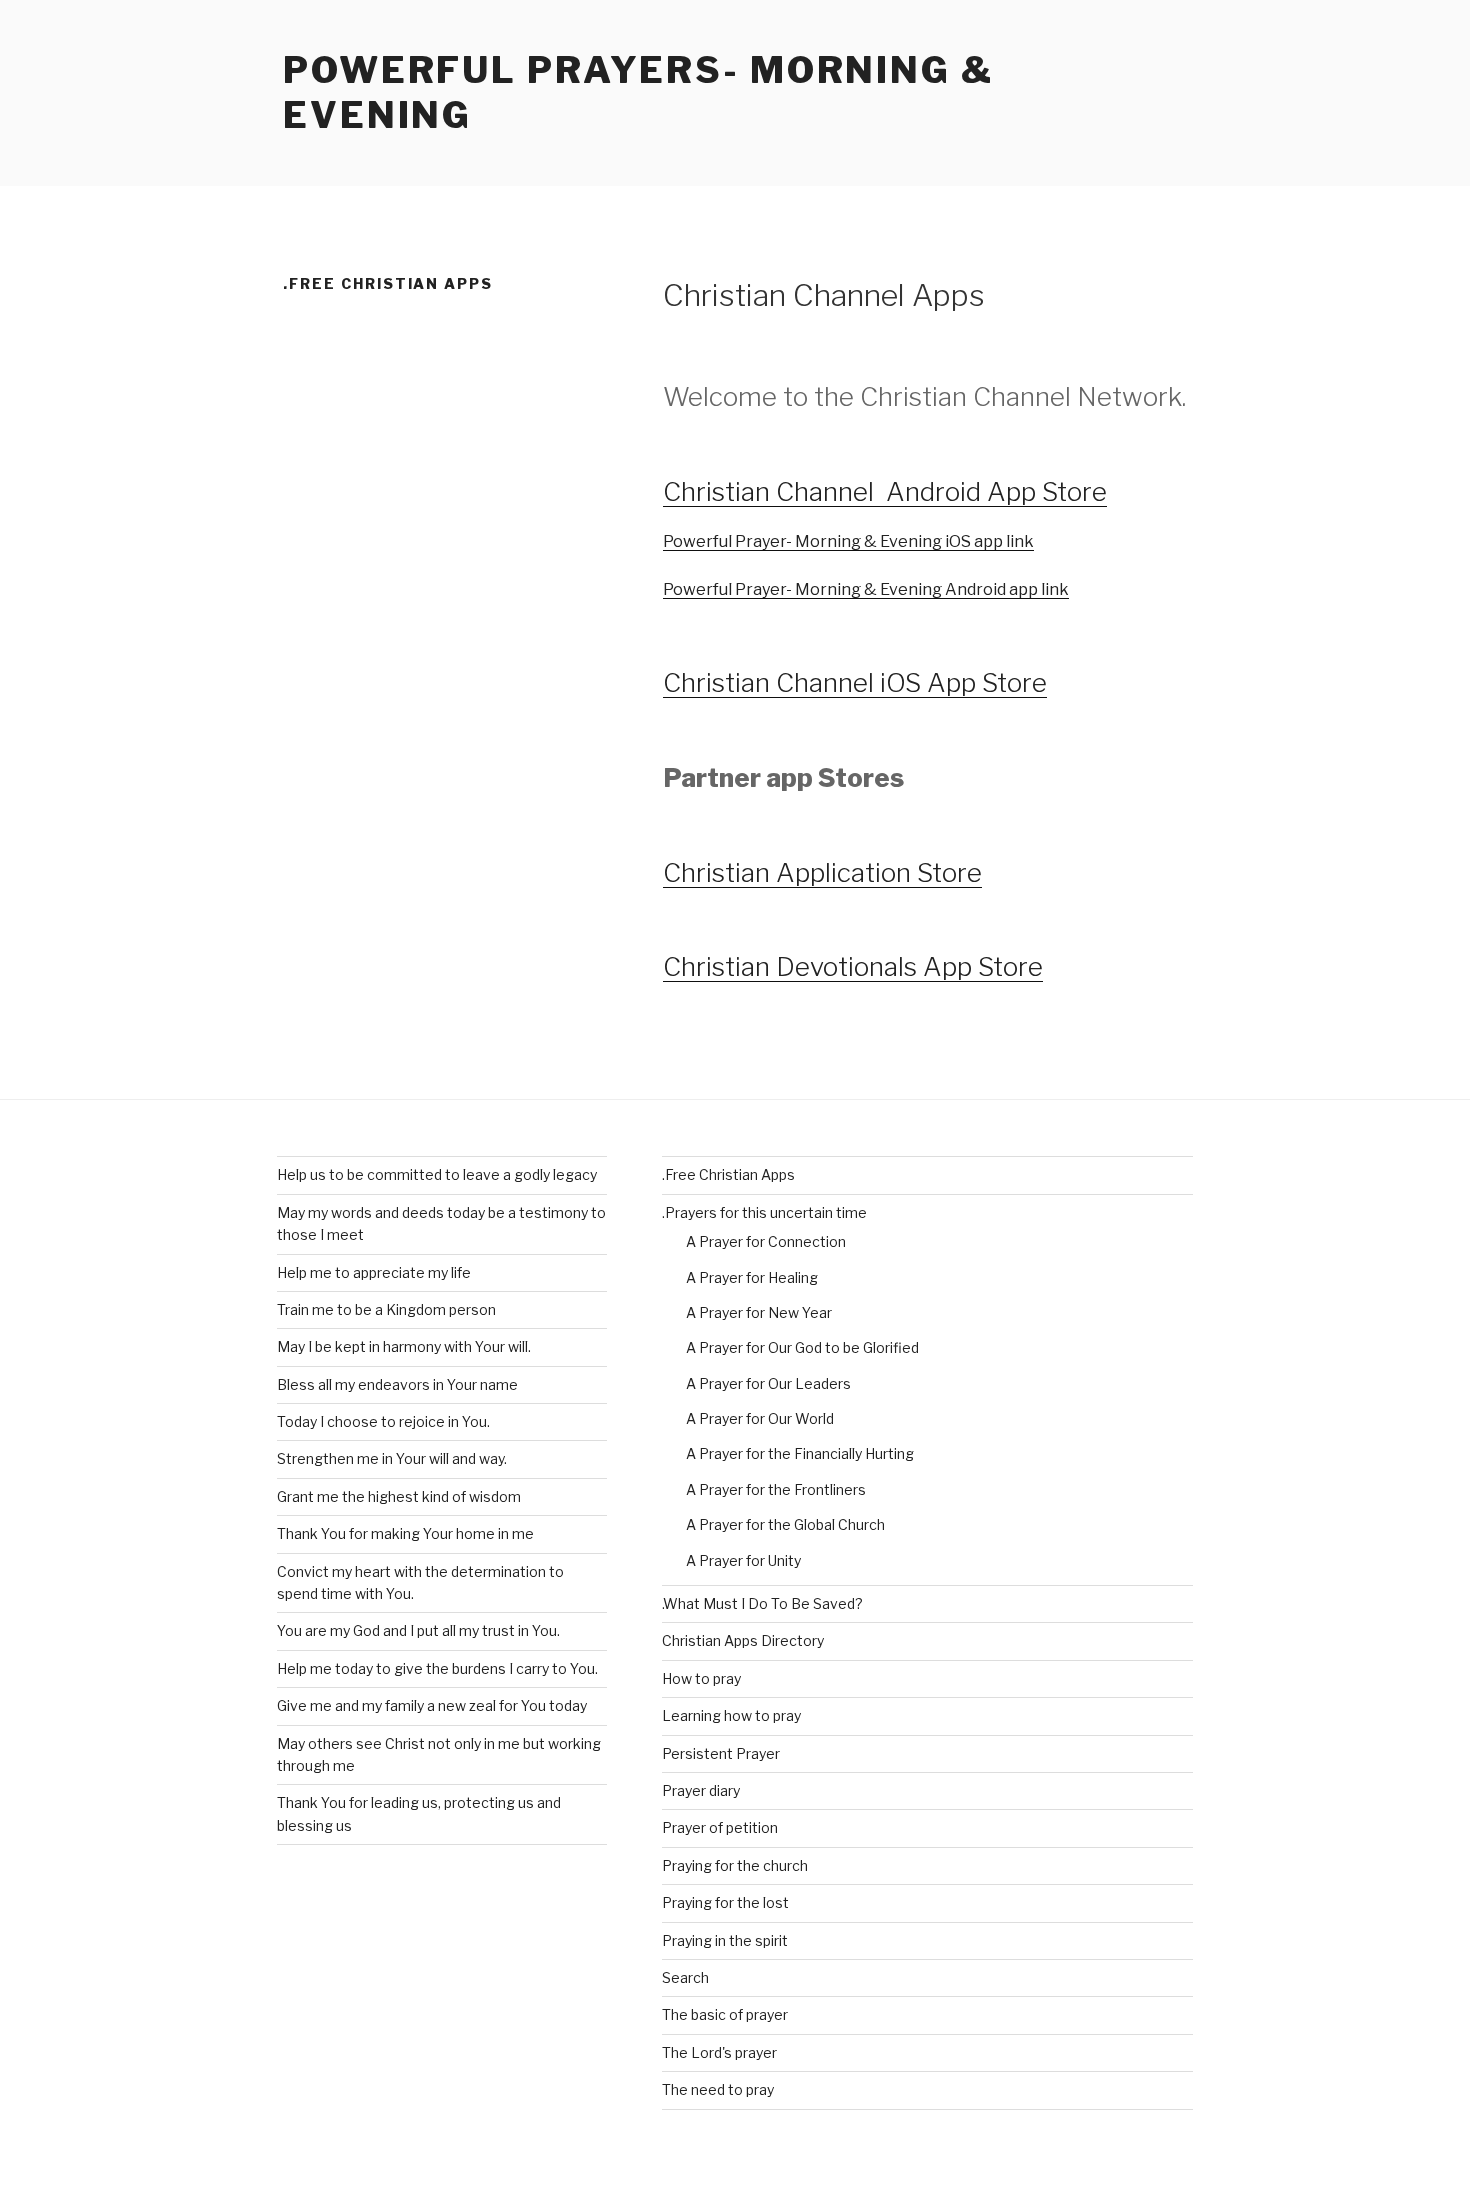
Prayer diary (701, 1790)
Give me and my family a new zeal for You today (432, 1705)
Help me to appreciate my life (374, 1272)
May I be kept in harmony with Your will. (404, 1346)
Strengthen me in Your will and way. (392, 1458)
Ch (679, 682)
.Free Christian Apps (728, 1174)
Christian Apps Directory (743, 1640)
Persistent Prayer (721, 1753)
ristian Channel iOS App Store (871, 682)
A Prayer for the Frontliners (776, 1489)
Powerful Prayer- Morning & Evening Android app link (866, 589)
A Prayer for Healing (752, 1277)
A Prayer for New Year (759, 1312)
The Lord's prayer (719, 2052)
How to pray (701, 1678)
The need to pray (718, 2089)
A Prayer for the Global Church (785, 1524)
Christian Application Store (822, 872)
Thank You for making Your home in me (405, 1533)
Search (685, 1977)
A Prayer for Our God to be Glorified (802, 1347)
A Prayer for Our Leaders (768, 1383)
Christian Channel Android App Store (885, 491)
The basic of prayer (725, 2014)
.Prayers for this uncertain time (764, 1212)
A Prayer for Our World (760, 1418)
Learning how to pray (731, 1715)
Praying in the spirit (725, 1940)
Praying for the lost (725, 1902)
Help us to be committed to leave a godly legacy (437, 1174)
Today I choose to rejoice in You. (383, 1421)
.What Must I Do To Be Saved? (762, 1603)
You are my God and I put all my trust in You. (418, 1630)
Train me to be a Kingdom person (386, 1309)
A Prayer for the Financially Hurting (800, 1453)
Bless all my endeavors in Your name (397, 1384)
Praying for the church (735, 1865)
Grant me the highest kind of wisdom (399, 1496)
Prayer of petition (720, 1827)
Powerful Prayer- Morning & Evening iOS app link (848, 541)
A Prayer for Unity (743, 1560)
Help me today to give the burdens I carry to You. (437, 1668)
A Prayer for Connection (766, 1241)
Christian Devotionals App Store (853, 966)
